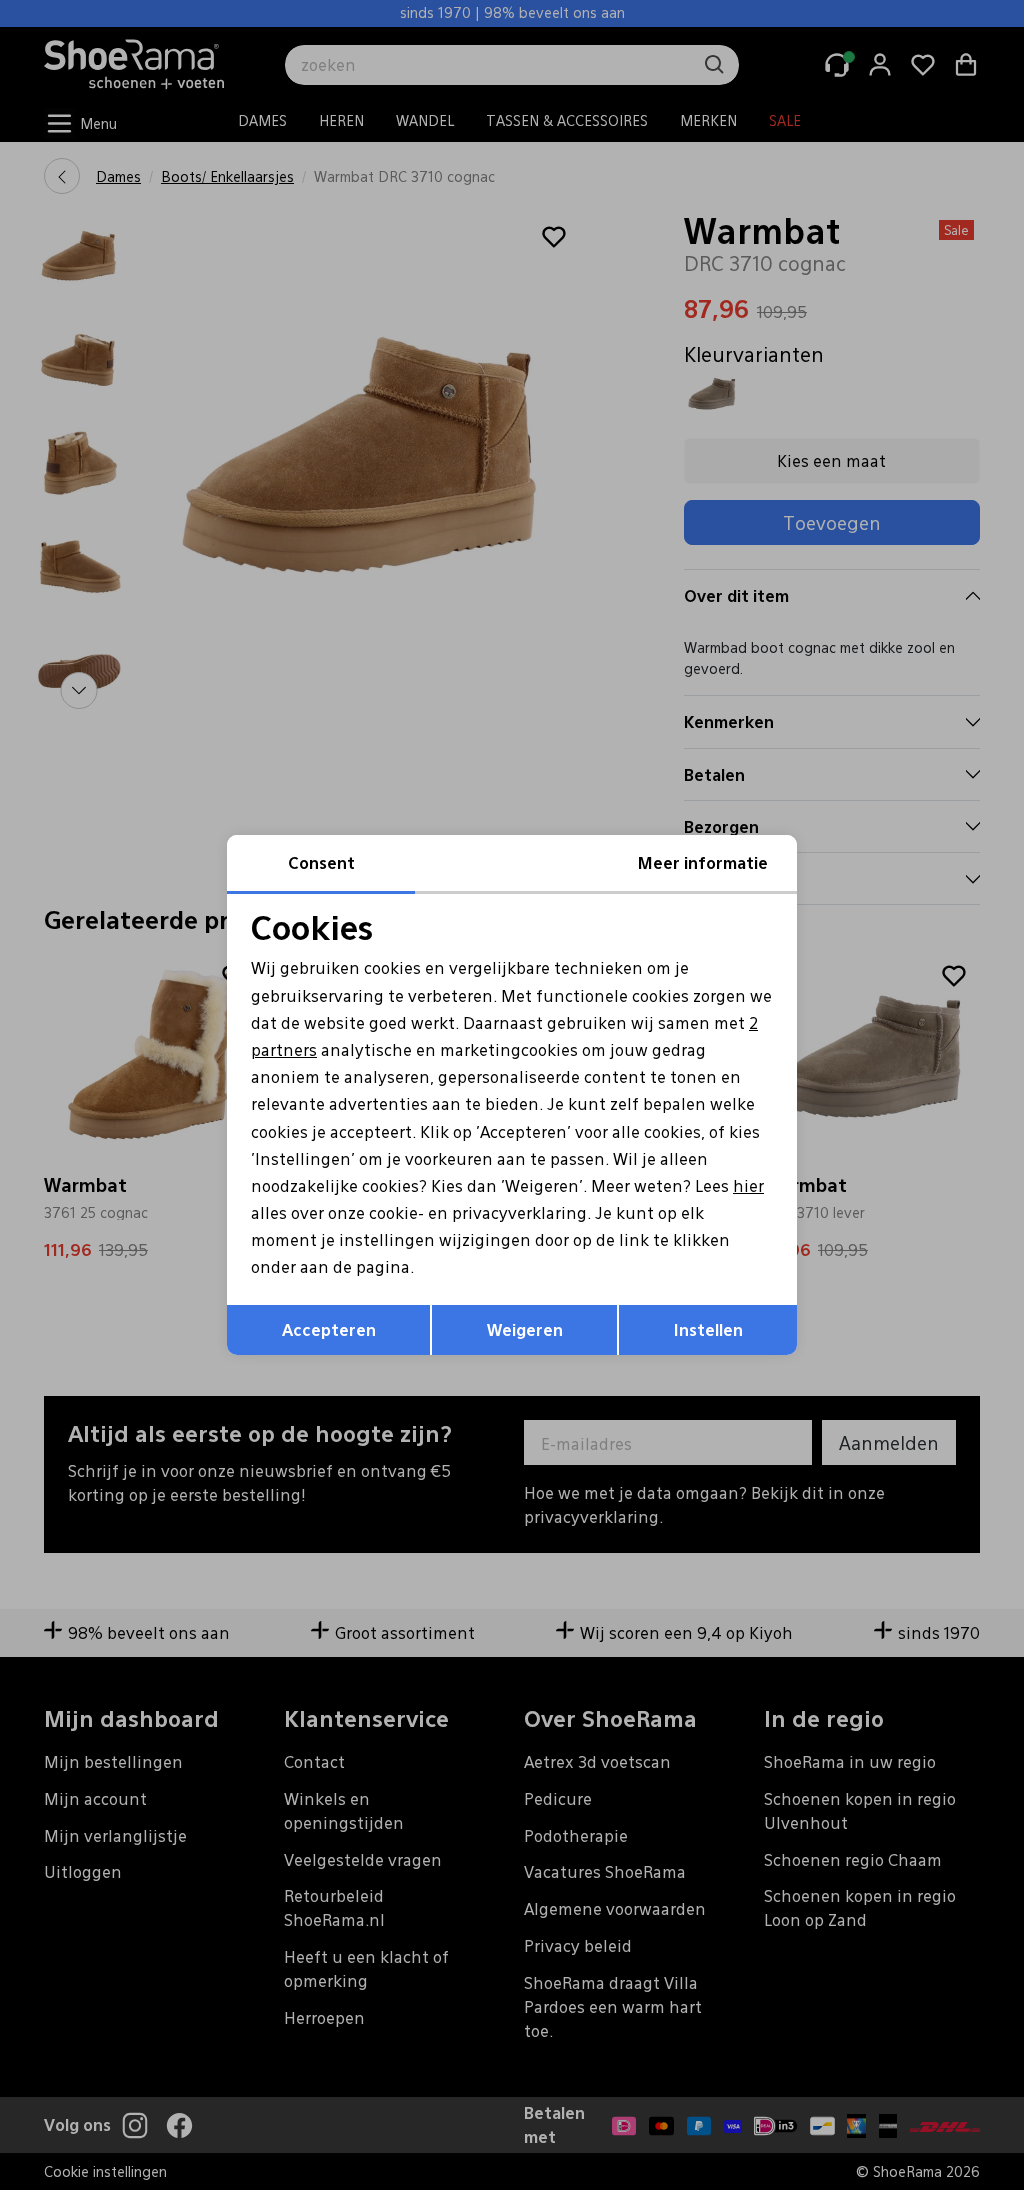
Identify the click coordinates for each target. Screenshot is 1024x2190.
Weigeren (525, 1329)
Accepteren (329, 1329)
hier (748, 1185)
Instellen (708, 1329)
